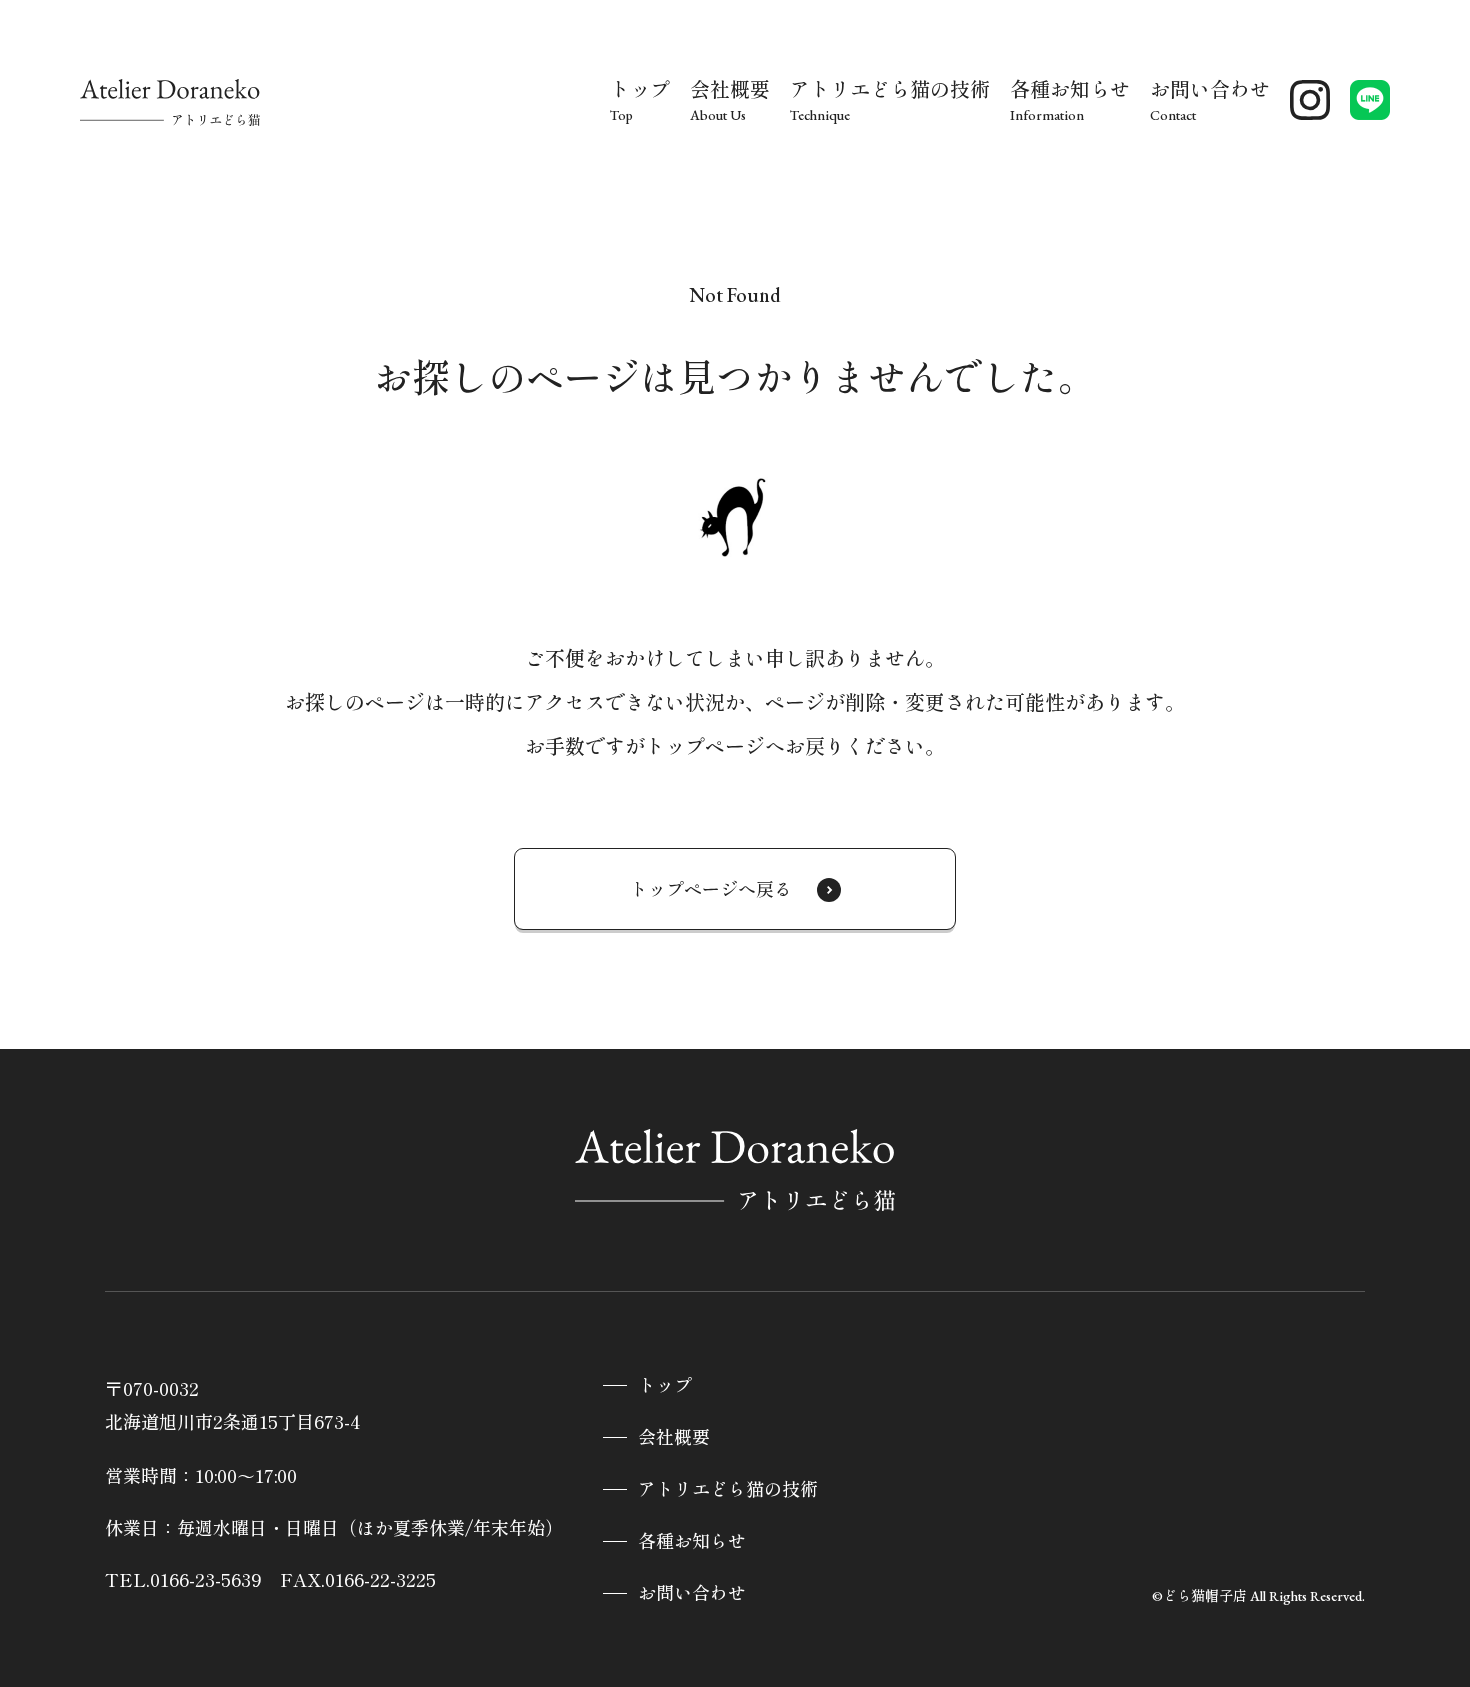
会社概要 (674, 1437)
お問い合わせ (692, 1593)
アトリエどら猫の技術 (728, 1489)
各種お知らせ (692, 1541)
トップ (665, 1385)
